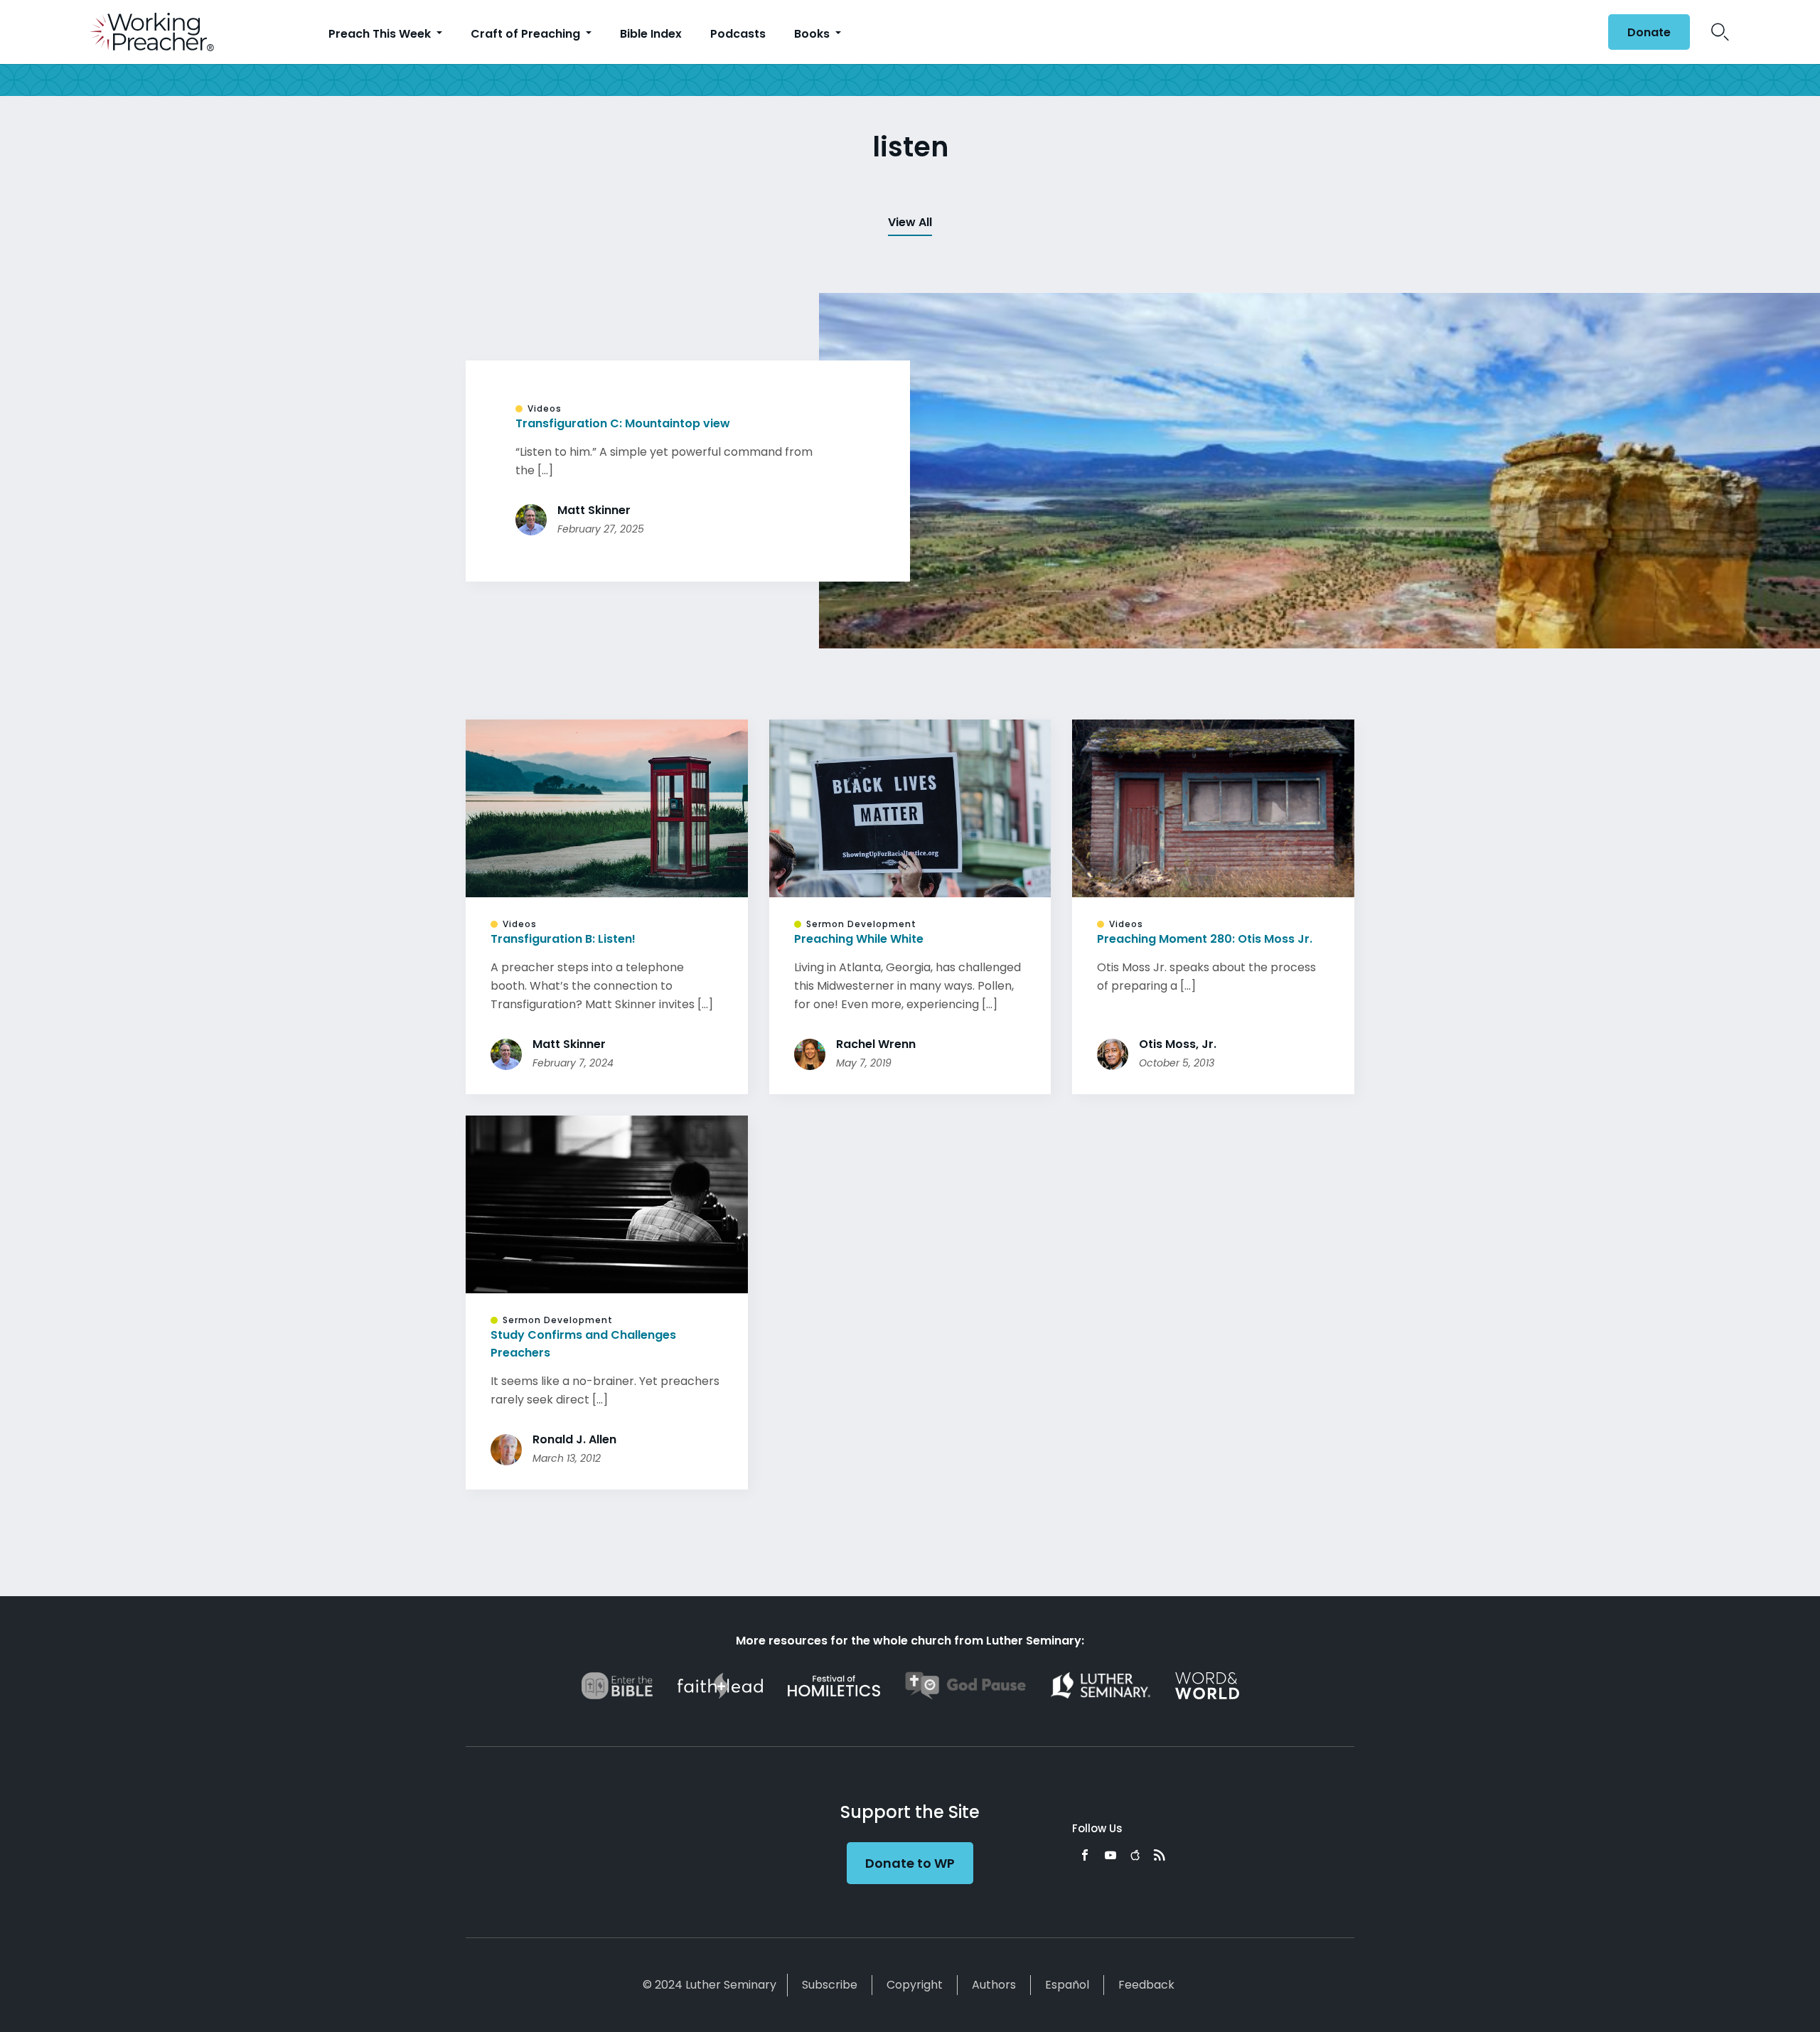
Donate (1649, 32)
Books (813, 34)
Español (1067, 1985)
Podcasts (738, 34)
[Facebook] (1085, 1855)
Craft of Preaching (527, 34)
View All (910, 222)
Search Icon (1720, 32)
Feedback (1146, 1985)
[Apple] (1135, 1855)
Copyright (915, 1985)
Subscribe (830, 1985)
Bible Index (651, 34)
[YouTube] (1110, 1855)
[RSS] (1160, 1855)
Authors (994, 1985)
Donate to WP (910, 1863)
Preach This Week (381, 34)
